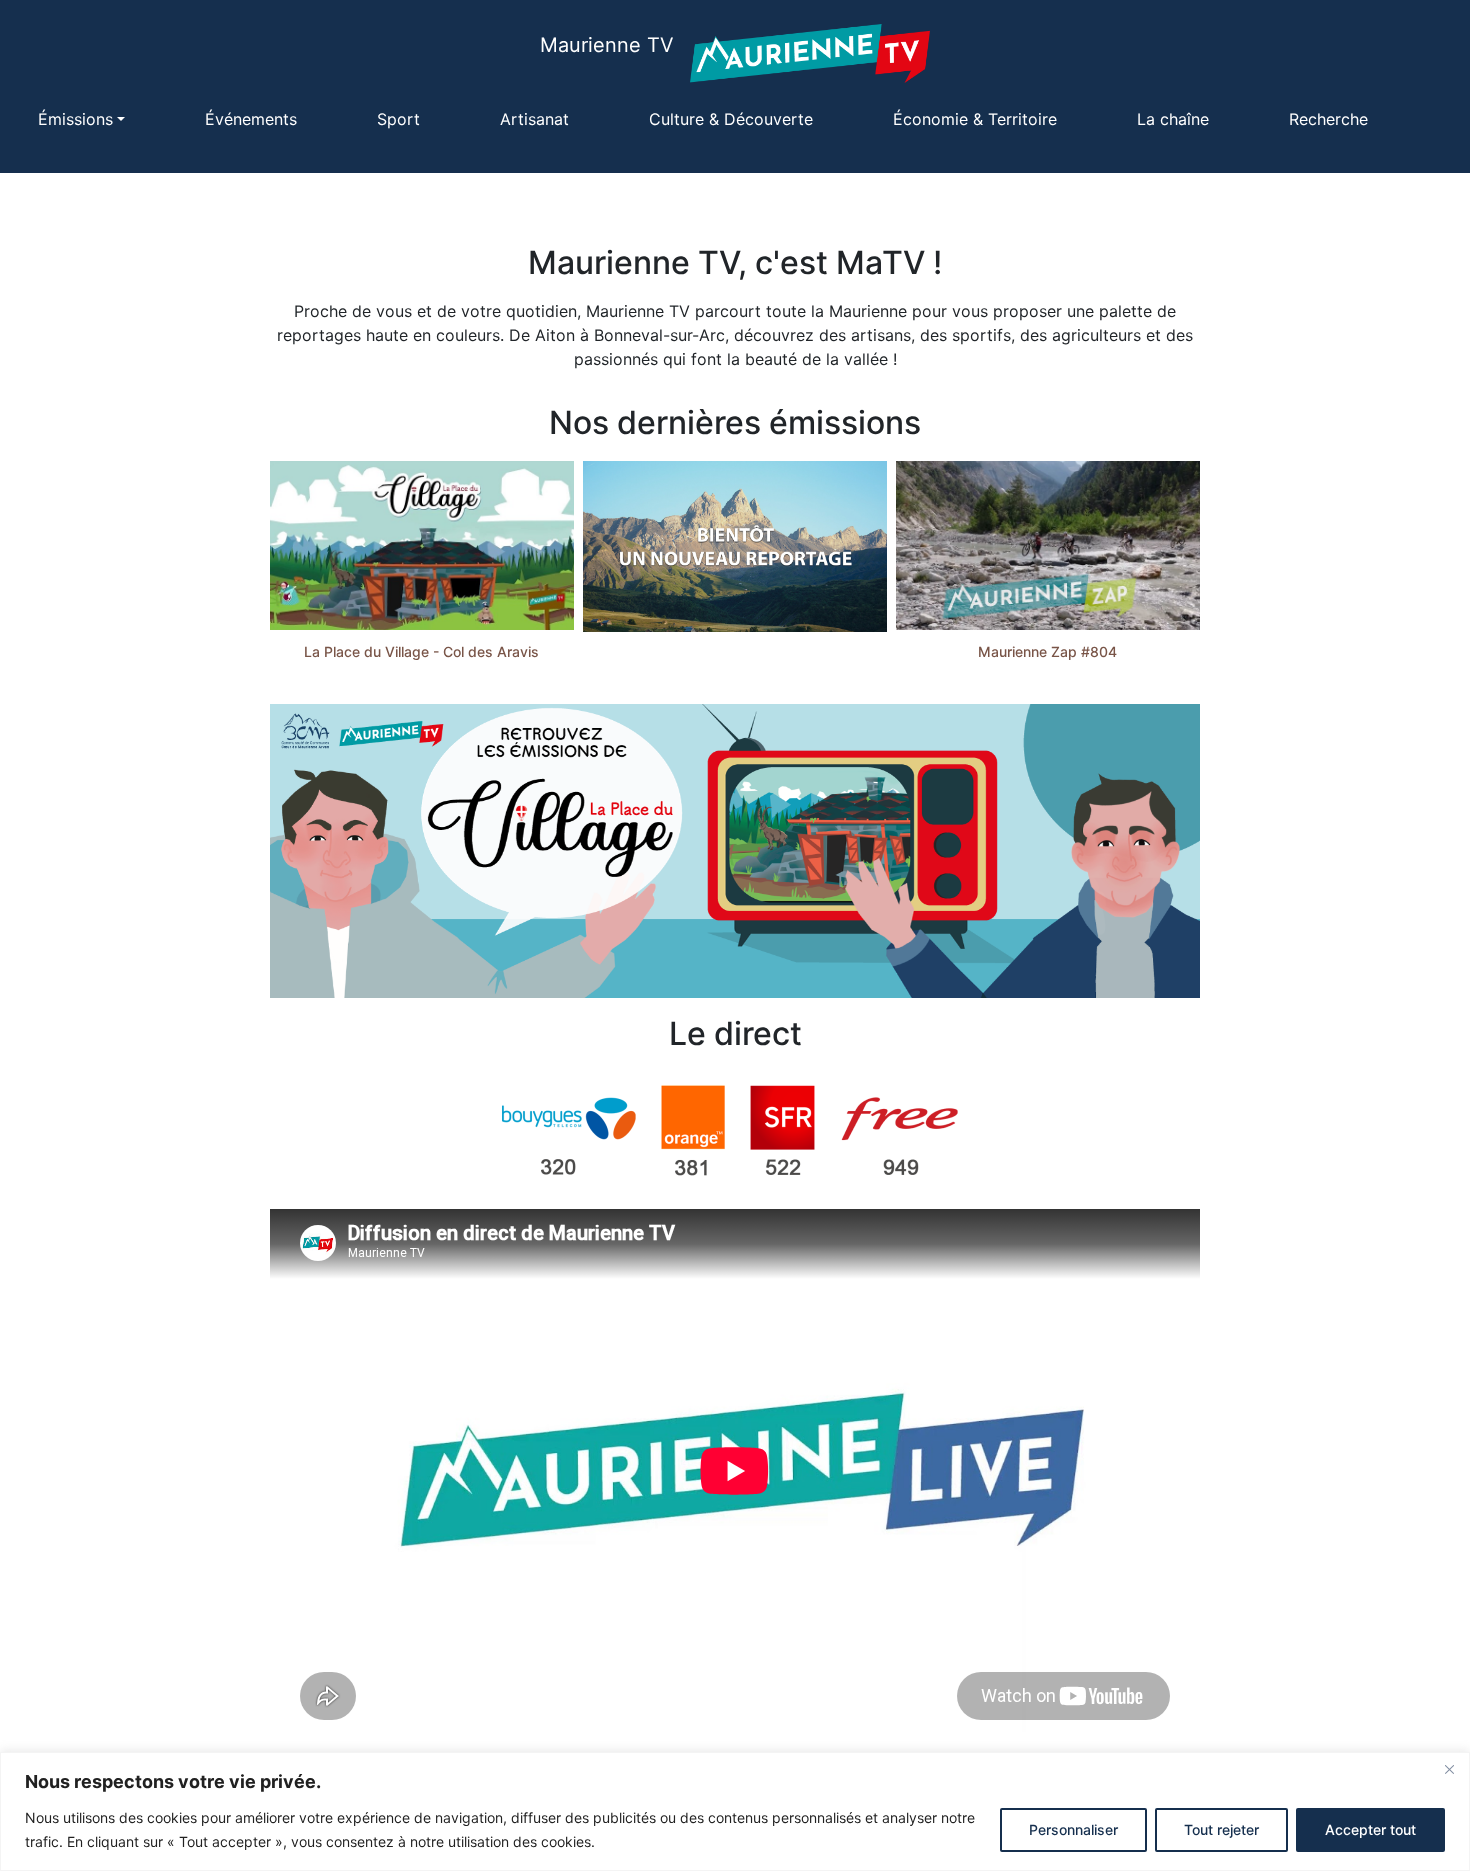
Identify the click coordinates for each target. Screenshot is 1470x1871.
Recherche (1328, 119)
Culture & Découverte (731, 119)
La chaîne (1173, 119)
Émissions (75, 119)
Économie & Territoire (975, 119)
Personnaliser (1073, 1829)
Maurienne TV (607, 45)
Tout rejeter (1221, 1829)
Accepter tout (1370, 1829)
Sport (398, 119)
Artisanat (534, 119)
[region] (735, 1811)
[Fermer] (1449, 1769)
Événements (251, 119)
